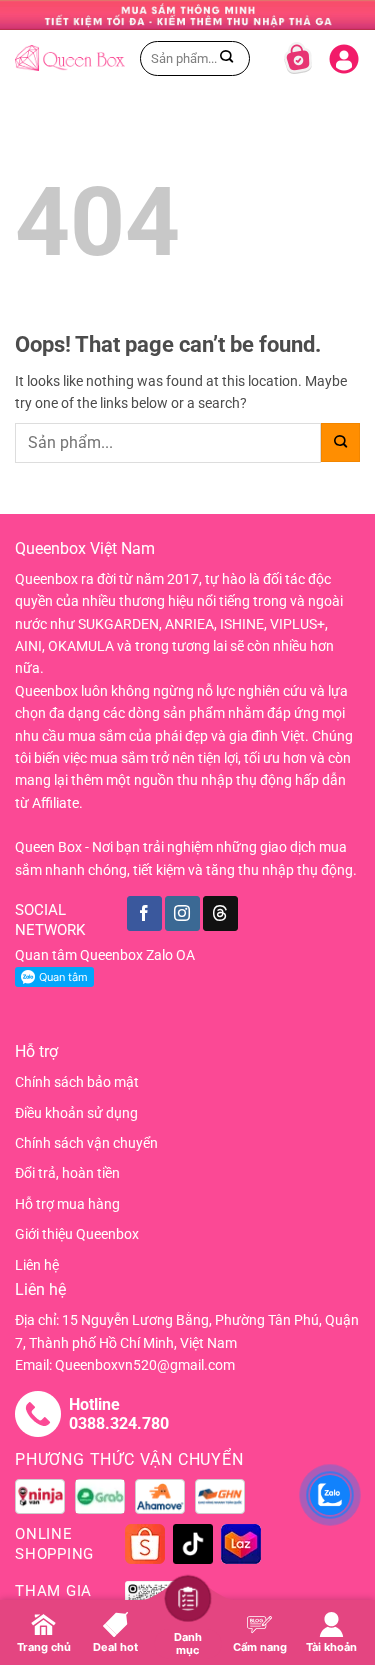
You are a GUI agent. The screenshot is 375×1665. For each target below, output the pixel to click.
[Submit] (226, 57)
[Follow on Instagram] (182, 913)
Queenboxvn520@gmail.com (145, 1365)
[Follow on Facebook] (144, 913)
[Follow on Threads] (220, 913)
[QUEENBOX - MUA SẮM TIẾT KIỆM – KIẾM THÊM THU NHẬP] (70, 57)
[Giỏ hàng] (298, 58)
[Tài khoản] (344, 55)
